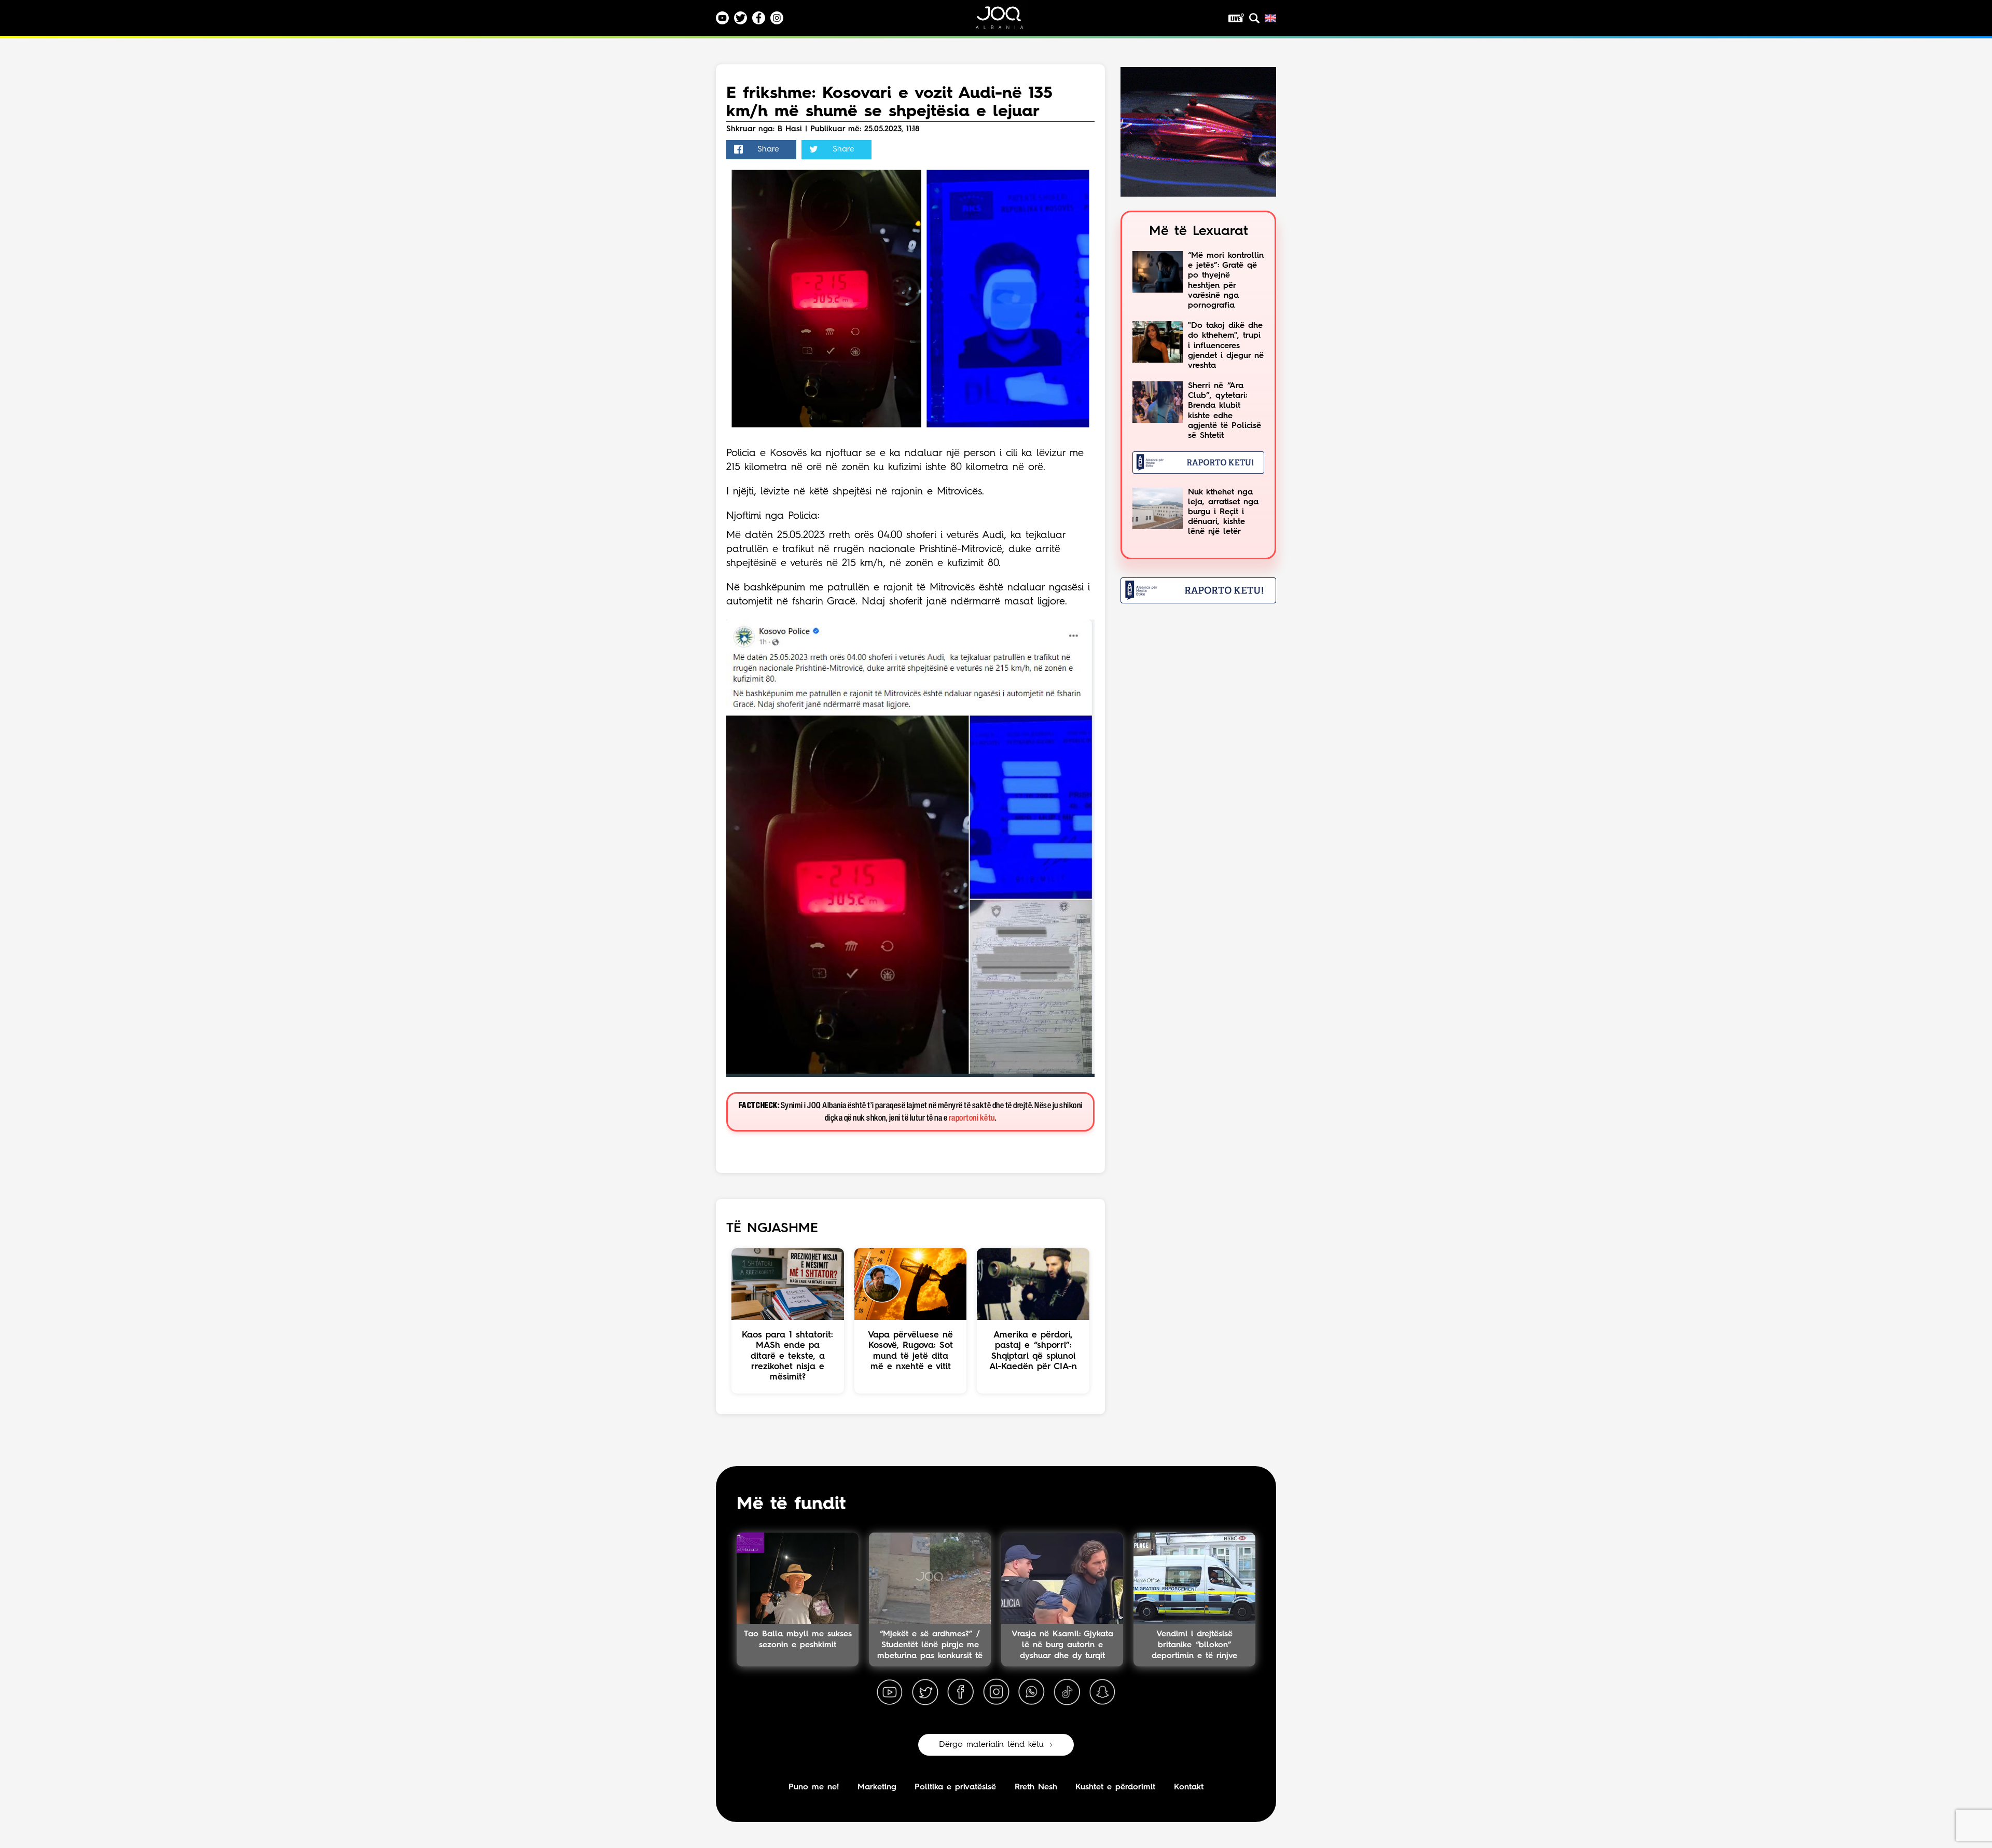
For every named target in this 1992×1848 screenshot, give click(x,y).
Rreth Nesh (1036, 1787)
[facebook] (961, 1692)
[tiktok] (1067, 1692)
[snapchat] (1102, 1692)
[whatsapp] (1031, 1692)
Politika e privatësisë (955, 1787)
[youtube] (890, 1692)
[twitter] (925, 1692)
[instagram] (996, 1692)
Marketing (877, 1787)
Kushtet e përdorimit (1115, 1787)
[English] (1270, 18)
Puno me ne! (814, 1787)
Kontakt (1189, 1787)
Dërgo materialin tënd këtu (991, 1745)
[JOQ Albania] (1006, 22)
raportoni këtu (972, 1118)
